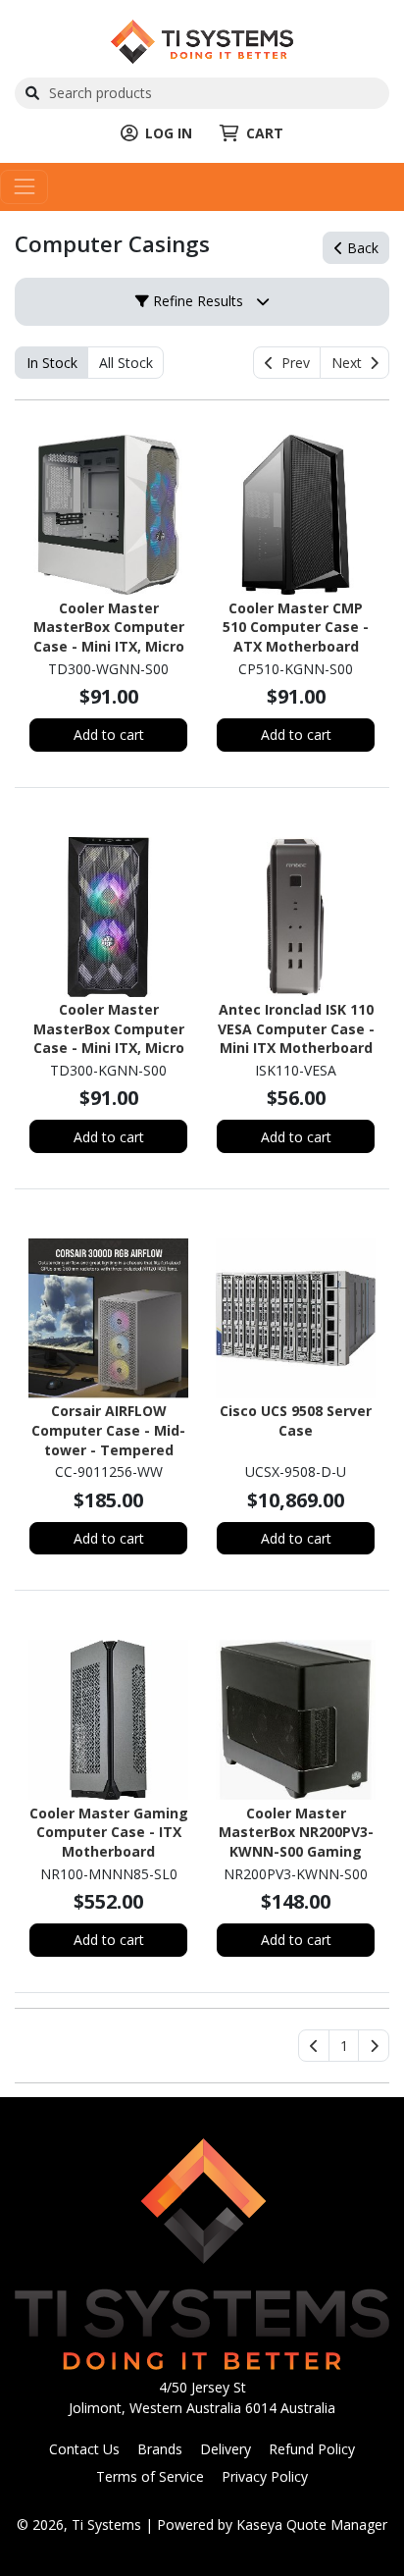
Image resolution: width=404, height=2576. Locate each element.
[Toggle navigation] (24, 187)
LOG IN (169, 133)
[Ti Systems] (202, 40)
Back (361, 248)
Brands (160, 2449)
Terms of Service (150, 2476)
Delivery (226, 2449)
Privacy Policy (265, 2476)
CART (265, 133)
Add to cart (109, 735)
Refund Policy (312, 2449)
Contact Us (84, 2449)
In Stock (52, 363)
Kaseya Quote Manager (312, 2524)
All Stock (126, 363)
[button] (344, 2046)
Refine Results (196, 301)
